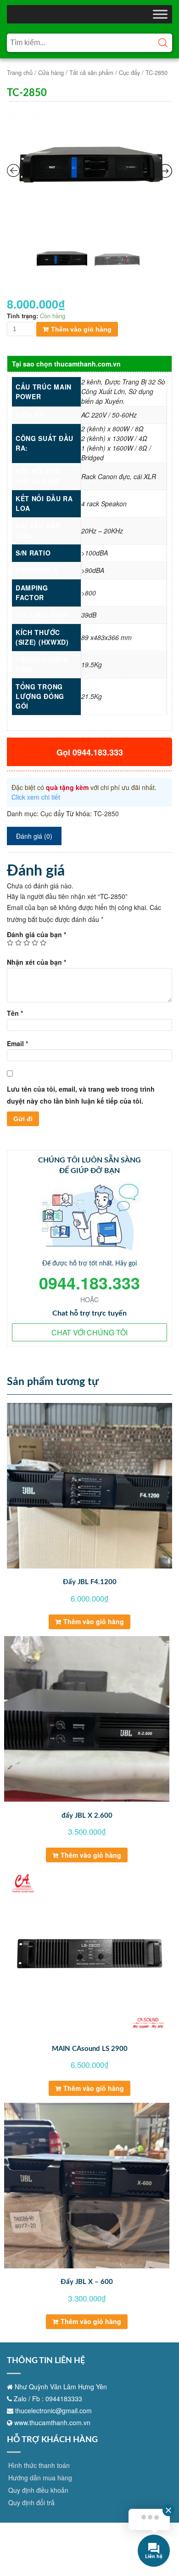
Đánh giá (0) (34, 836)
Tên (15, 1013)
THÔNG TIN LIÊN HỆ (46, 2361)
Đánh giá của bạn (36, 934)
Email (17, 1043)
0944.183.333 (89, 1282)
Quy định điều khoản (38, 2490)
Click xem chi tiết (36, 797)
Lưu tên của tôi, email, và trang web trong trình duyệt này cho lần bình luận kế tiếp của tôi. (81, 1095)
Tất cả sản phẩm (91, 72)
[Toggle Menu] (160, 14)
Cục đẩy (129, 72)
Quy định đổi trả (31, 2502)
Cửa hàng (51, 72)
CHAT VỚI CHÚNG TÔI (89, 1332)
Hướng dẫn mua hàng (40, 2478)
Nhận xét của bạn (36, 962)
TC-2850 (106, 813)
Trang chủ (20, 72)
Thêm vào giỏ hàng (81, 329)
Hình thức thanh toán (39, 2465)
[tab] (34, 836)
